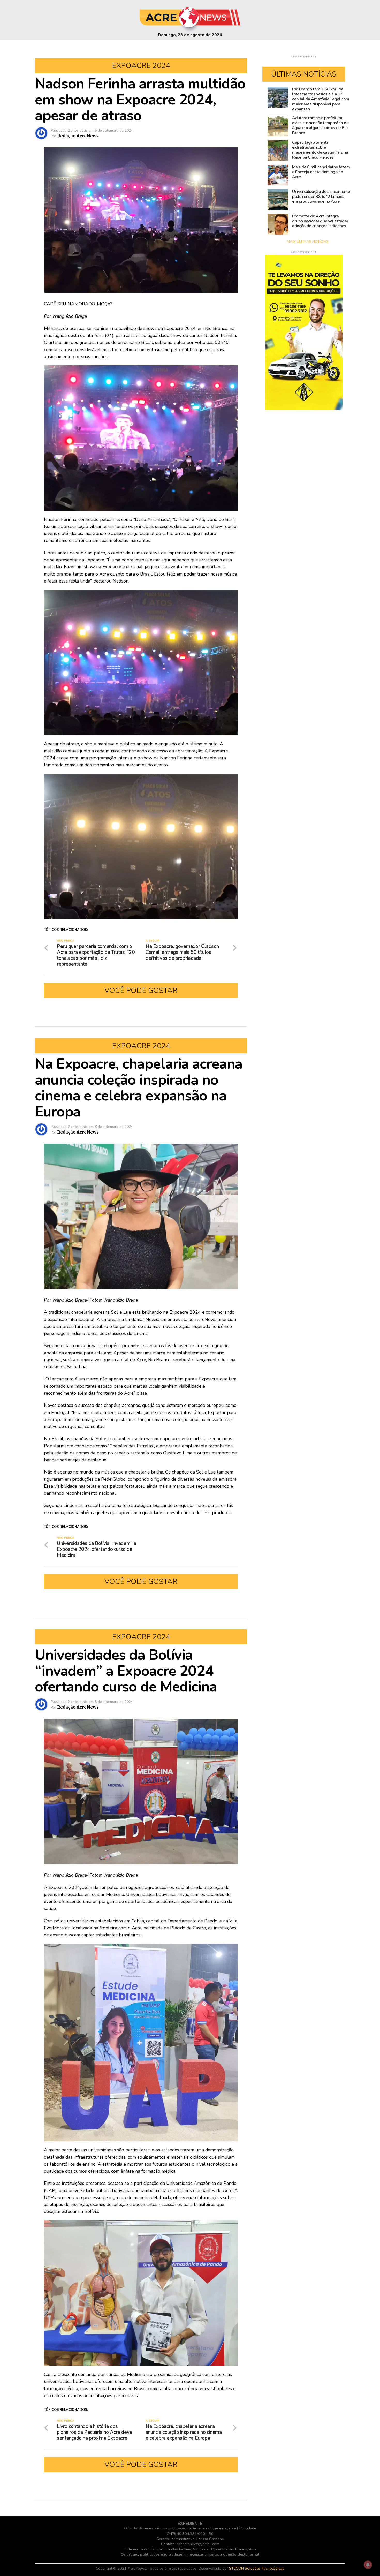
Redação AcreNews (78, 136)
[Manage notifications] (368, 2565)
